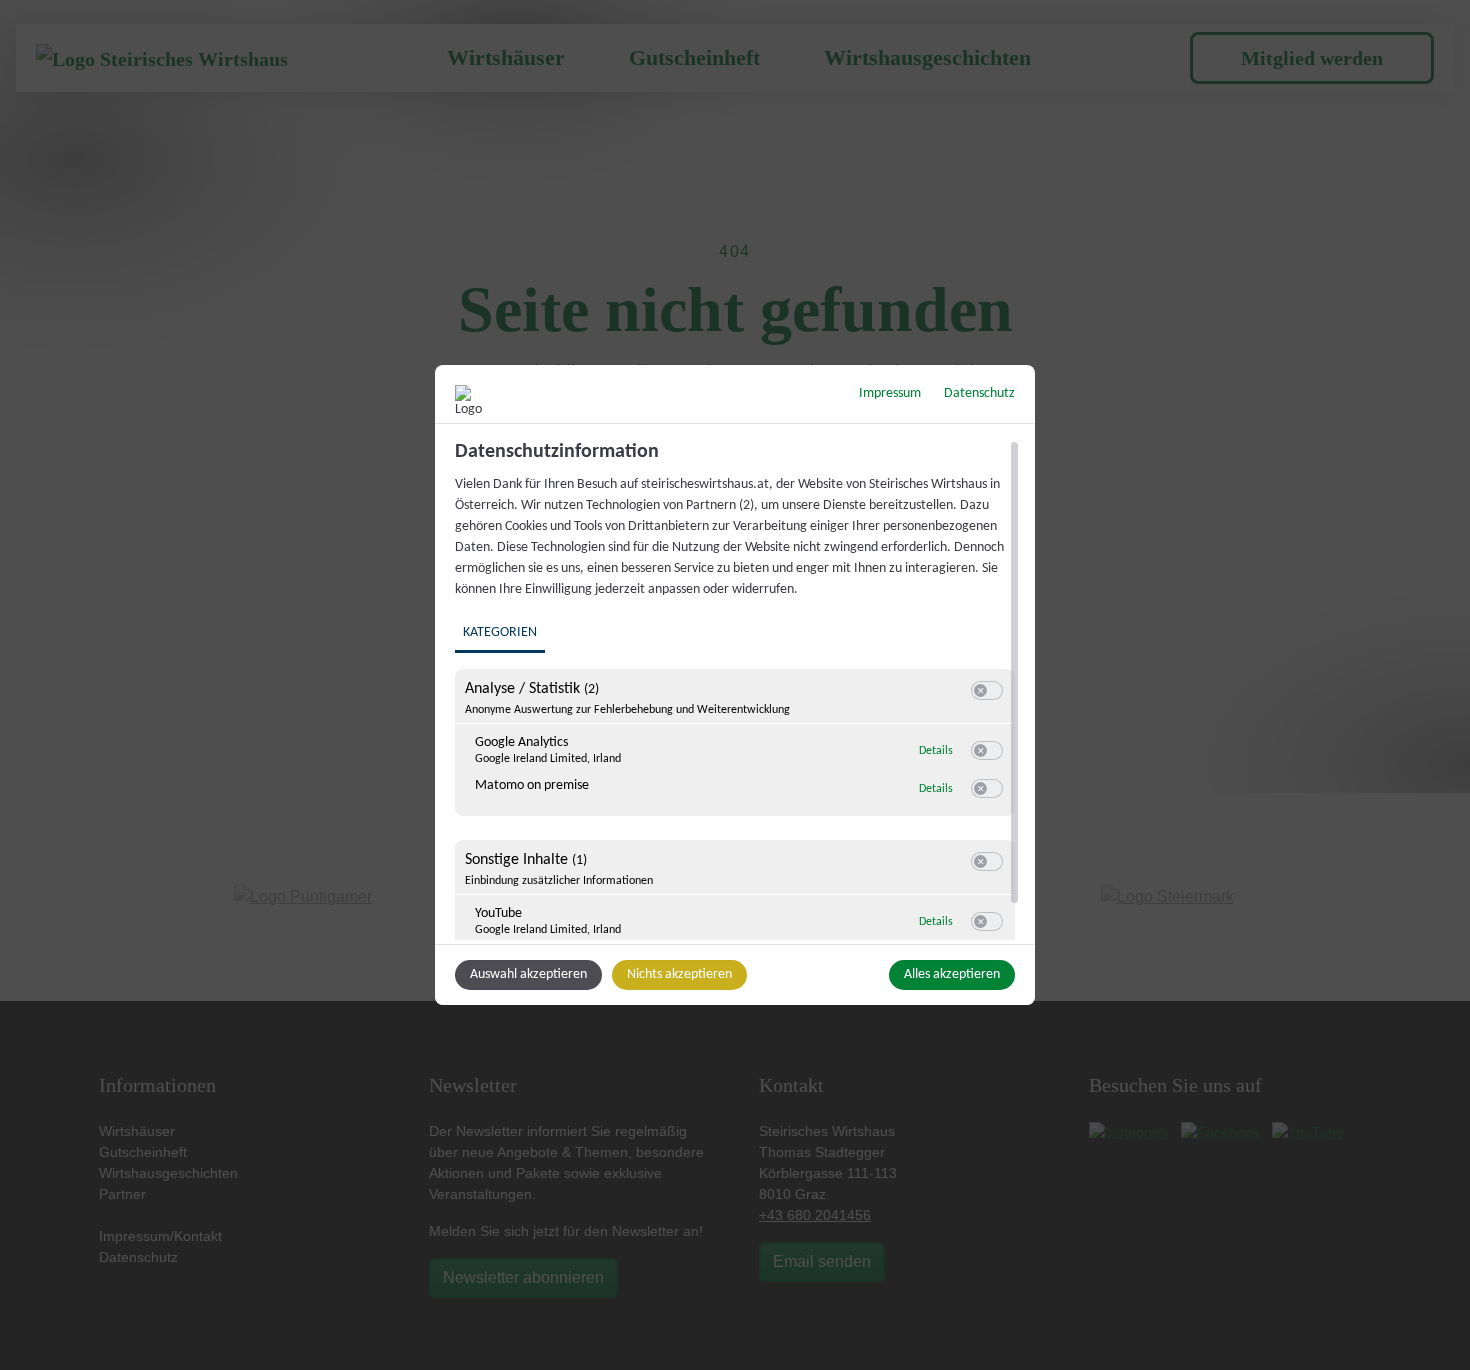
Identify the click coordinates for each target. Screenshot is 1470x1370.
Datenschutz (979, 393)
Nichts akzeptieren (679, 974)
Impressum (890, 393)
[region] (737, 690)
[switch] (987, 691)
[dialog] (735, 685)
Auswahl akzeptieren (528, 974)
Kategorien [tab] (500, 632)
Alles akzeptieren (952, 974)
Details (936, 751)
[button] (980, 690)
